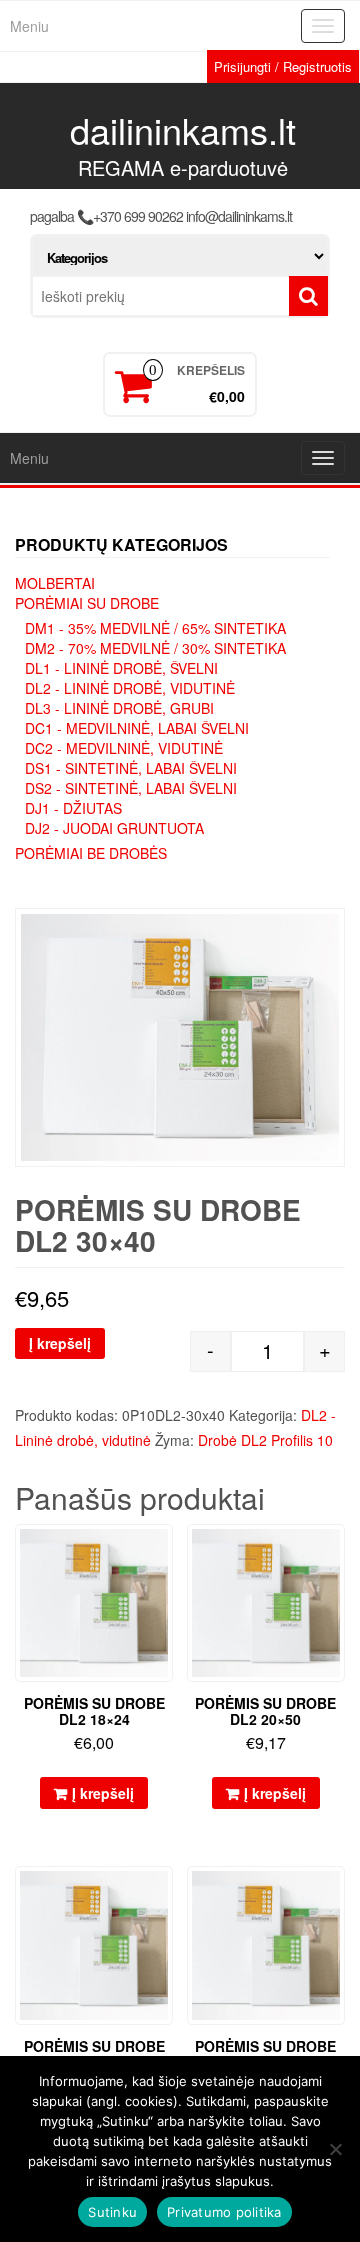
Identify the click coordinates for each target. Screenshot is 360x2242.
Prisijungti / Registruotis (283, 66)
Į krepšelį (60, 1343)
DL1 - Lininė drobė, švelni (121, 668)
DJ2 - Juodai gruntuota (114, 828)
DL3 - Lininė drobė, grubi (119, 708)
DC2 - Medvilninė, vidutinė (124, 748)
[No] (335, 2149)
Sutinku (112, 2212)
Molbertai (55, 583)
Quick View (163, 1553)
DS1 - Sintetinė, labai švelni (131, 768)
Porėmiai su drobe (87, 603)
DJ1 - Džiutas (73, 808)
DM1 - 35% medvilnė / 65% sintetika (155, 628)
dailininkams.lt (183, 129)
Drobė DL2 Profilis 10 (265, 1440)
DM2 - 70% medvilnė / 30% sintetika (155, 648)
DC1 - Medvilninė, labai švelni (137, 728)
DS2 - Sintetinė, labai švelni (131, 788)
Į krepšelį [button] (103, 1793)
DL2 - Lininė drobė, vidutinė (130, 688)
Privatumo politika (224, 2212)
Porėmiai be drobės (91, 853)
